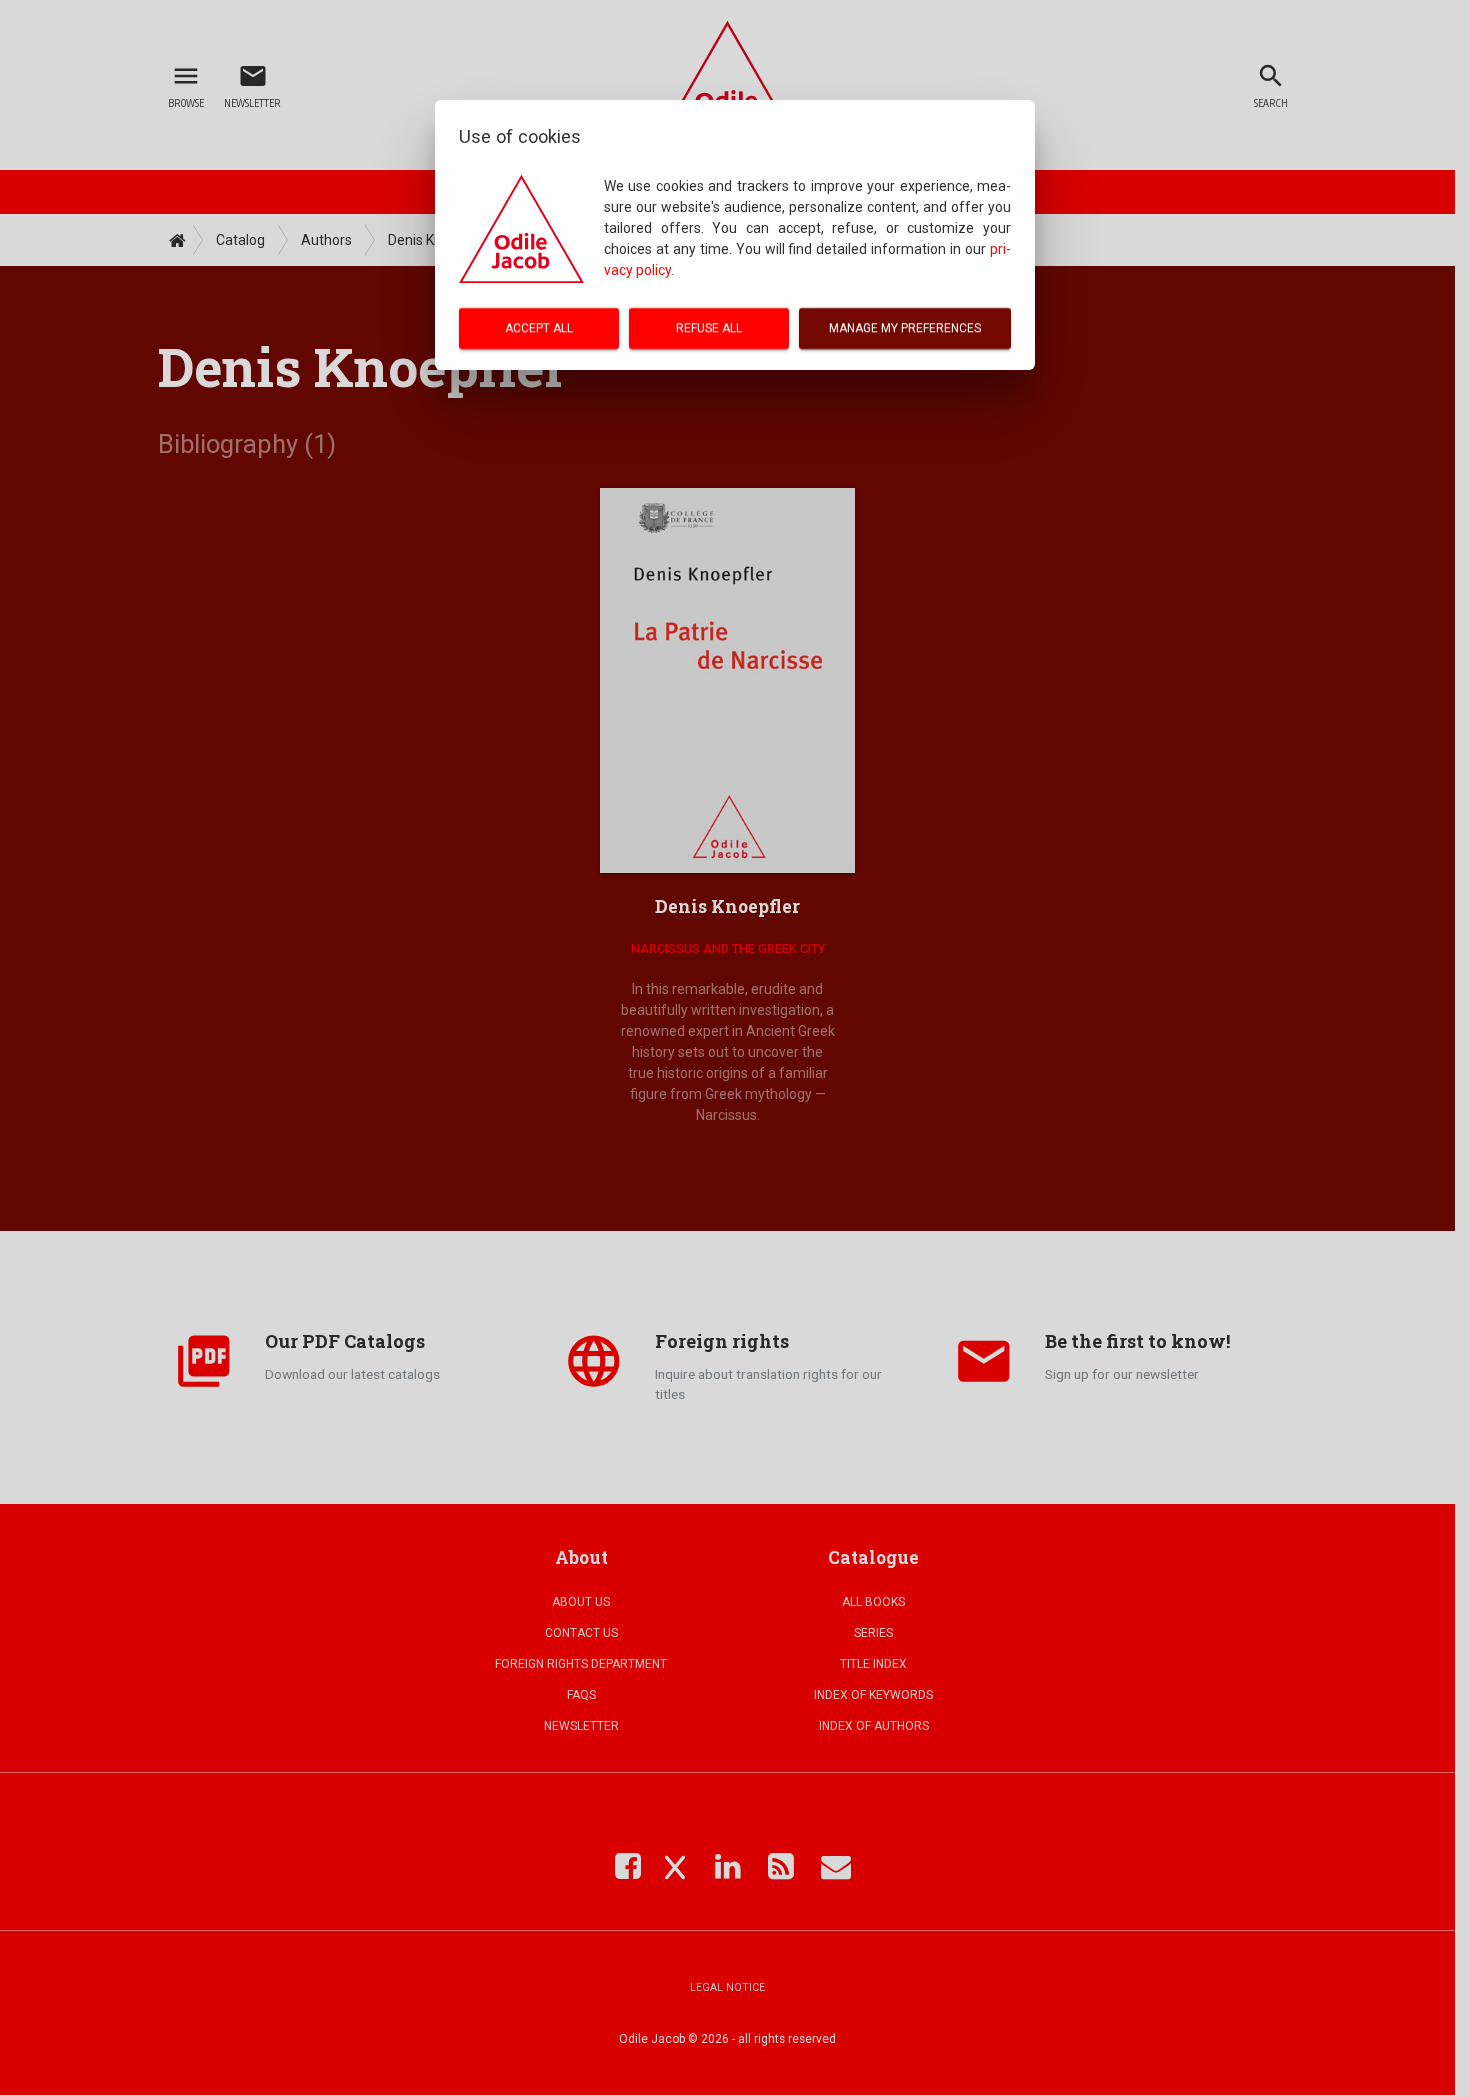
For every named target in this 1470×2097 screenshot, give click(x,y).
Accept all (539, 328)
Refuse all (709, 328)
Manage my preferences (905, 328)
